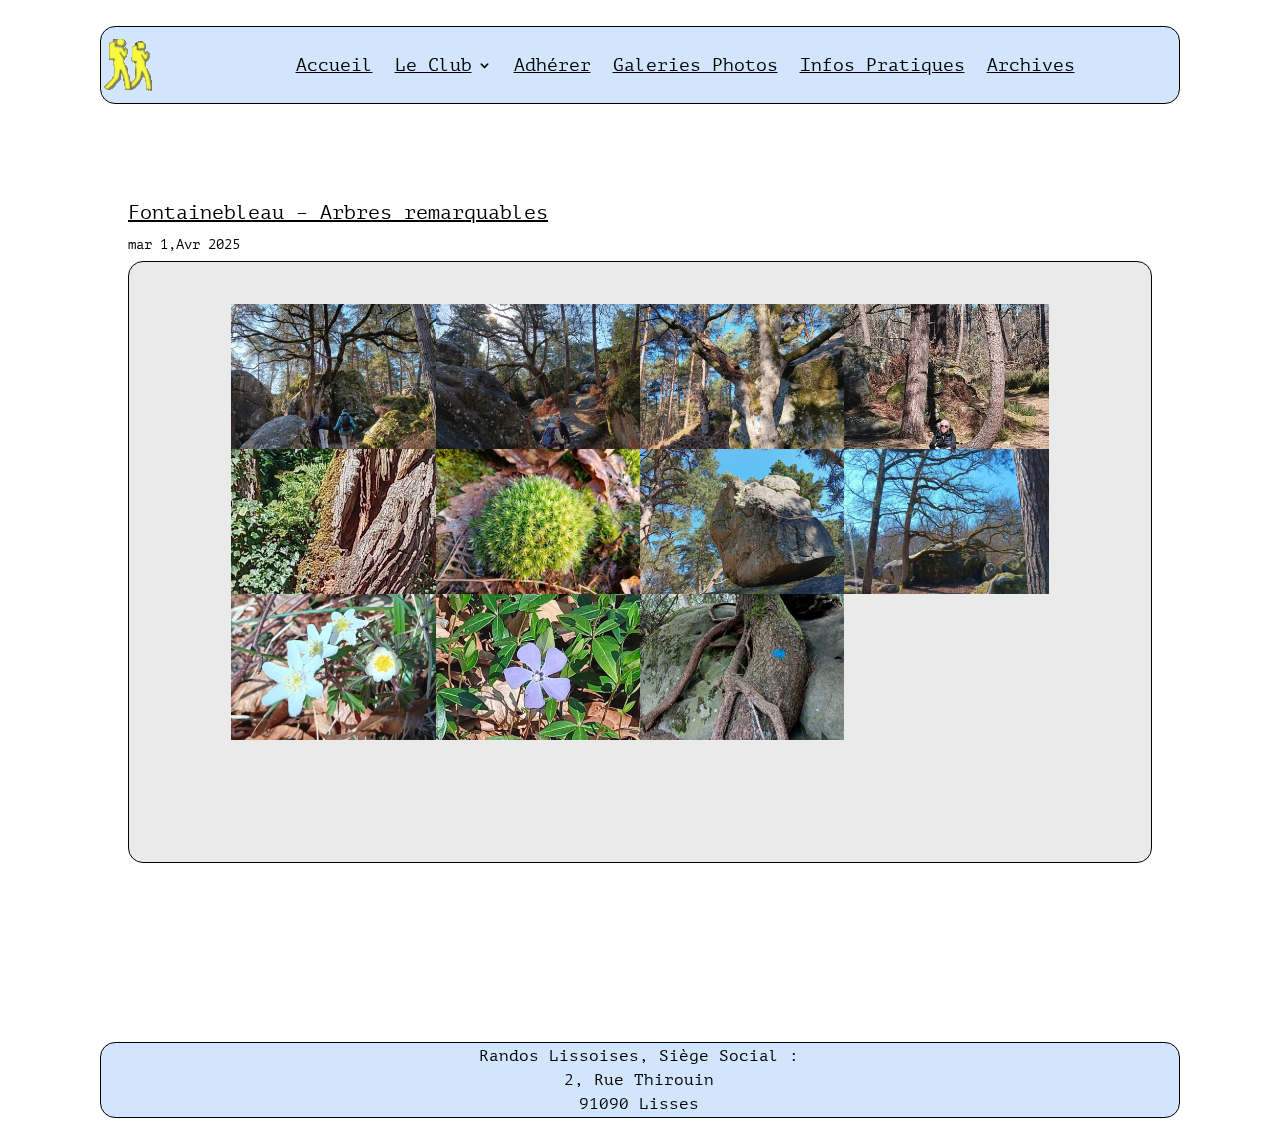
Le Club (433, 65)
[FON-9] (333, 735)
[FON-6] (538, 589)
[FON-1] (333, 444)
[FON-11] (742, 735)
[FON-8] (946, 589)
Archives (1031, 65)
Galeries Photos (695, 65)
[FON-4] (946, 444)
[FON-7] (742, 589)
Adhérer (552, 65)
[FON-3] (742, 444)
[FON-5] (333, 589)
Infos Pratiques (882, 65)
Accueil (334, 65)
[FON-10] (538, 735)
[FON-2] (538, 444)
